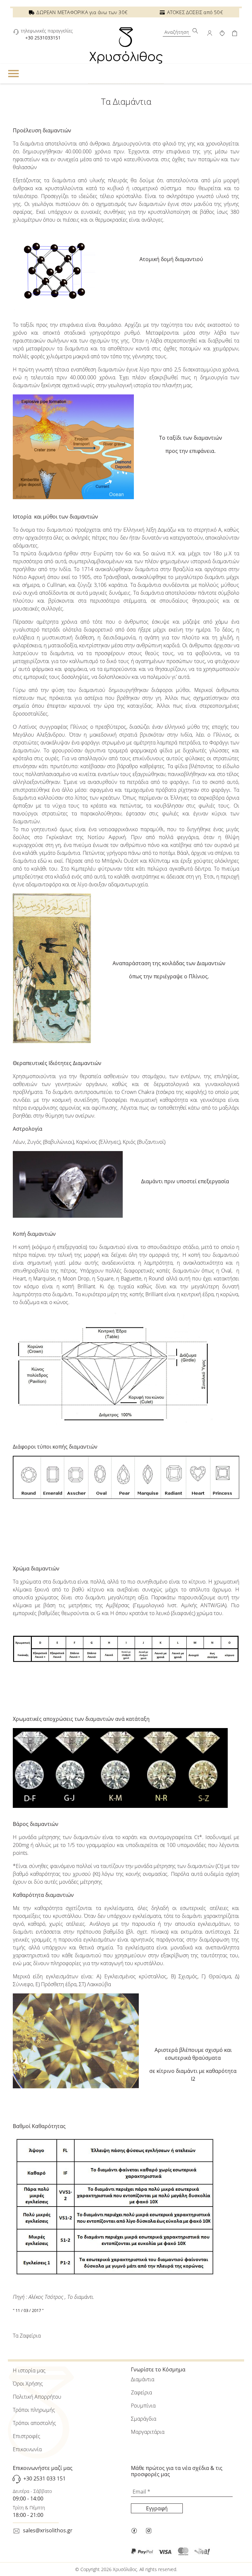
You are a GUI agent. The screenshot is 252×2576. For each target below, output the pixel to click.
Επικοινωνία (27, 2449)
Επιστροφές (27, 2436)
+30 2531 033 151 (44, 2479)
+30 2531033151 (43, 38)
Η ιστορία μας (29, 2370)
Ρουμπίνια (143, 2406)
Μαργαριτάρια (148, 2432)
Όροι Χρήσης (28, 2384)
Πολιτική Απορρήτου (37, 2397)
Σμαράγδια (144, 2419)
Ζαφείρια (141, 2392)
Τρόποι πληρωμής (34, 2410)
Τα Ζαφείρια (27, 2336)
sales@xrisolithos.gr (48, 2530)
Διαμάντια (143, 2379)
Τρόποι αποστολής (34, 2423)
